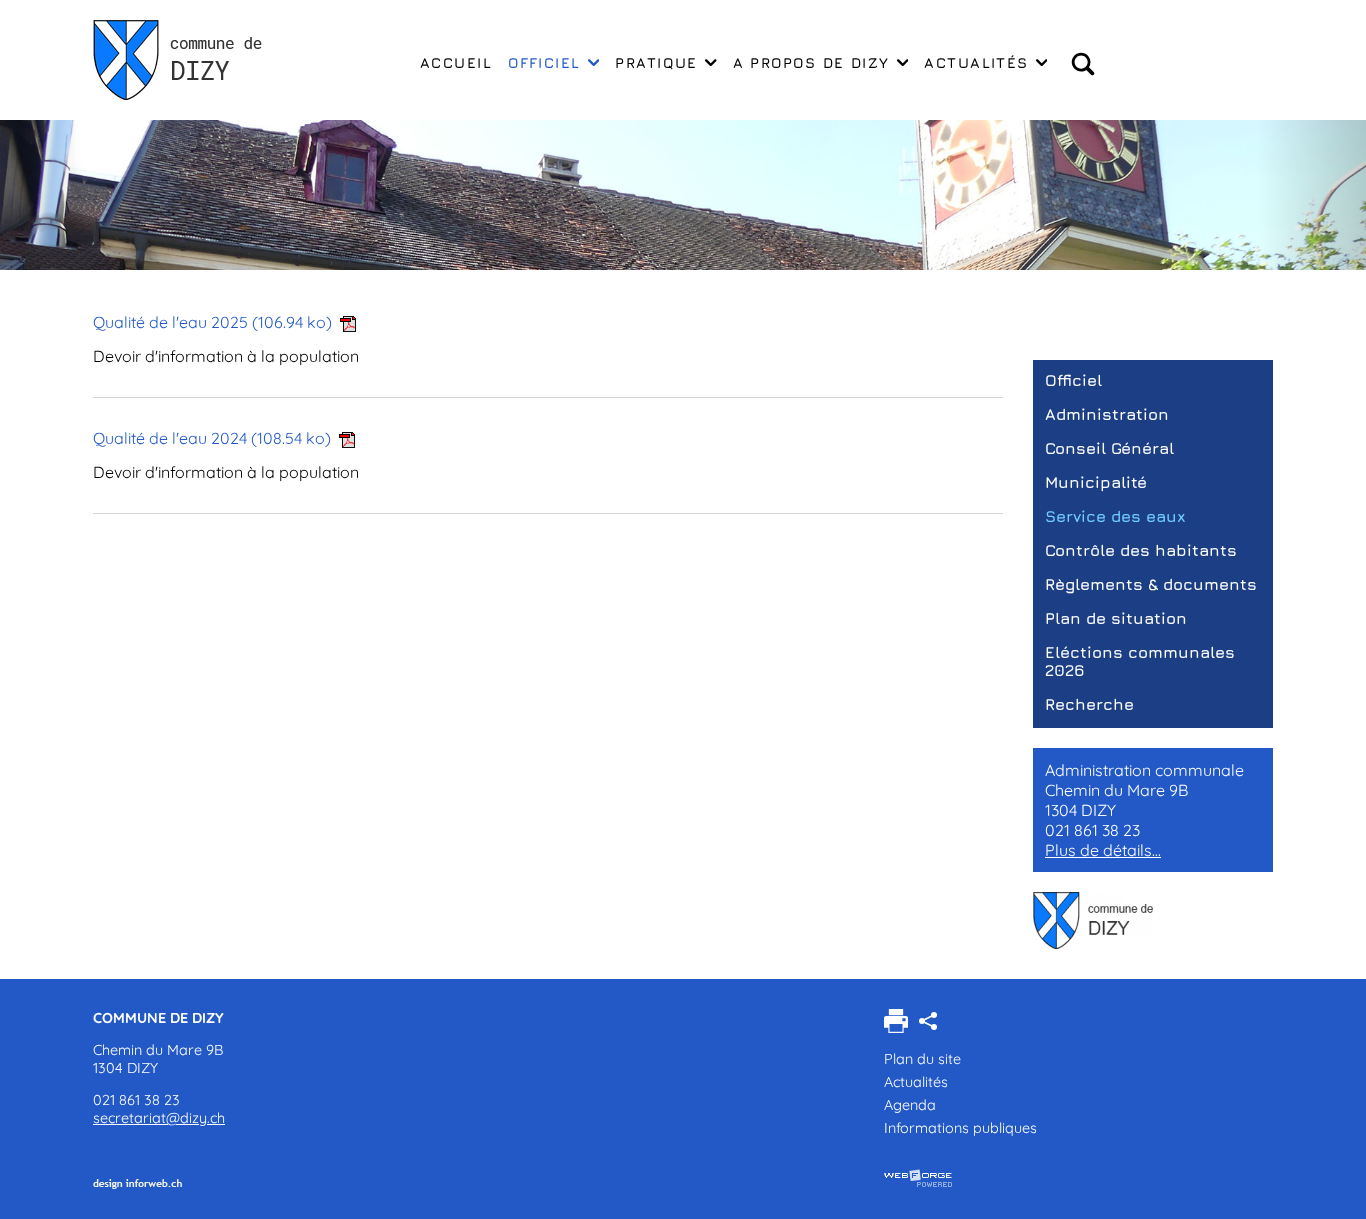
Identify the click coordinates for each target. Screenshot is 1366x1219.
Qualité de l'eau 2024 (212, 438)
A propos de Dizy (811, 62)
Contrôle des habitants (1141, 550)
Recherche (1089, 704)
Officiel (544, 62)
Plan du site (922, 1059)
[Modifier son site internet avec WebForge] (918, 1179)
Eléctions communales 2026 (1140, 661)
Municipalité (1096, 482)
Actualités (976, 62)
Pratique (656, 62)
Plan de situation (1116, 618)
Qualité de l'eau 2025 (212, 322)
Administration (1107, 414)
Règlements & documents (1151, 584)
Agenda (910, 1105)
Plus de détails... (1103, 850)
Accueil (456, 62)
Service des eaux (1115, 516)
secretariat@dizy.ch (159, 1118)
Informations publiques (960, 1128)
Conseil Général (1109, 448)
